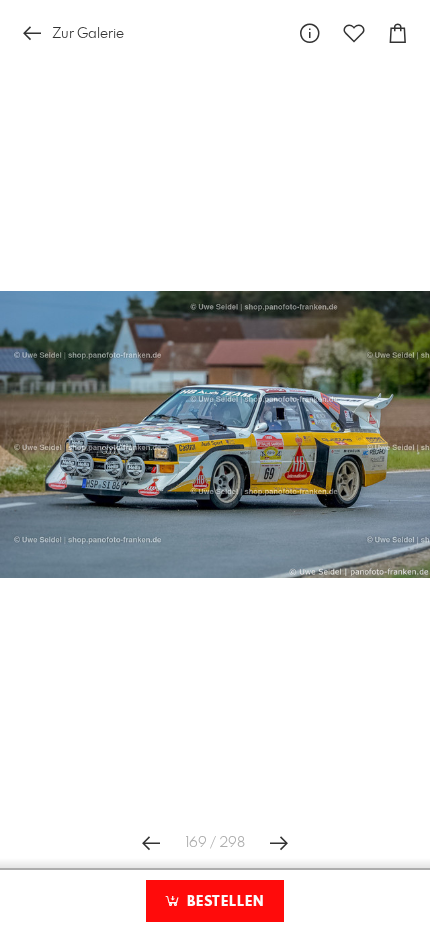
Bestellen (223, 902)
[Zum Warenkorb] (398, 33)
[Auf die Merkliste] (354, 33)
